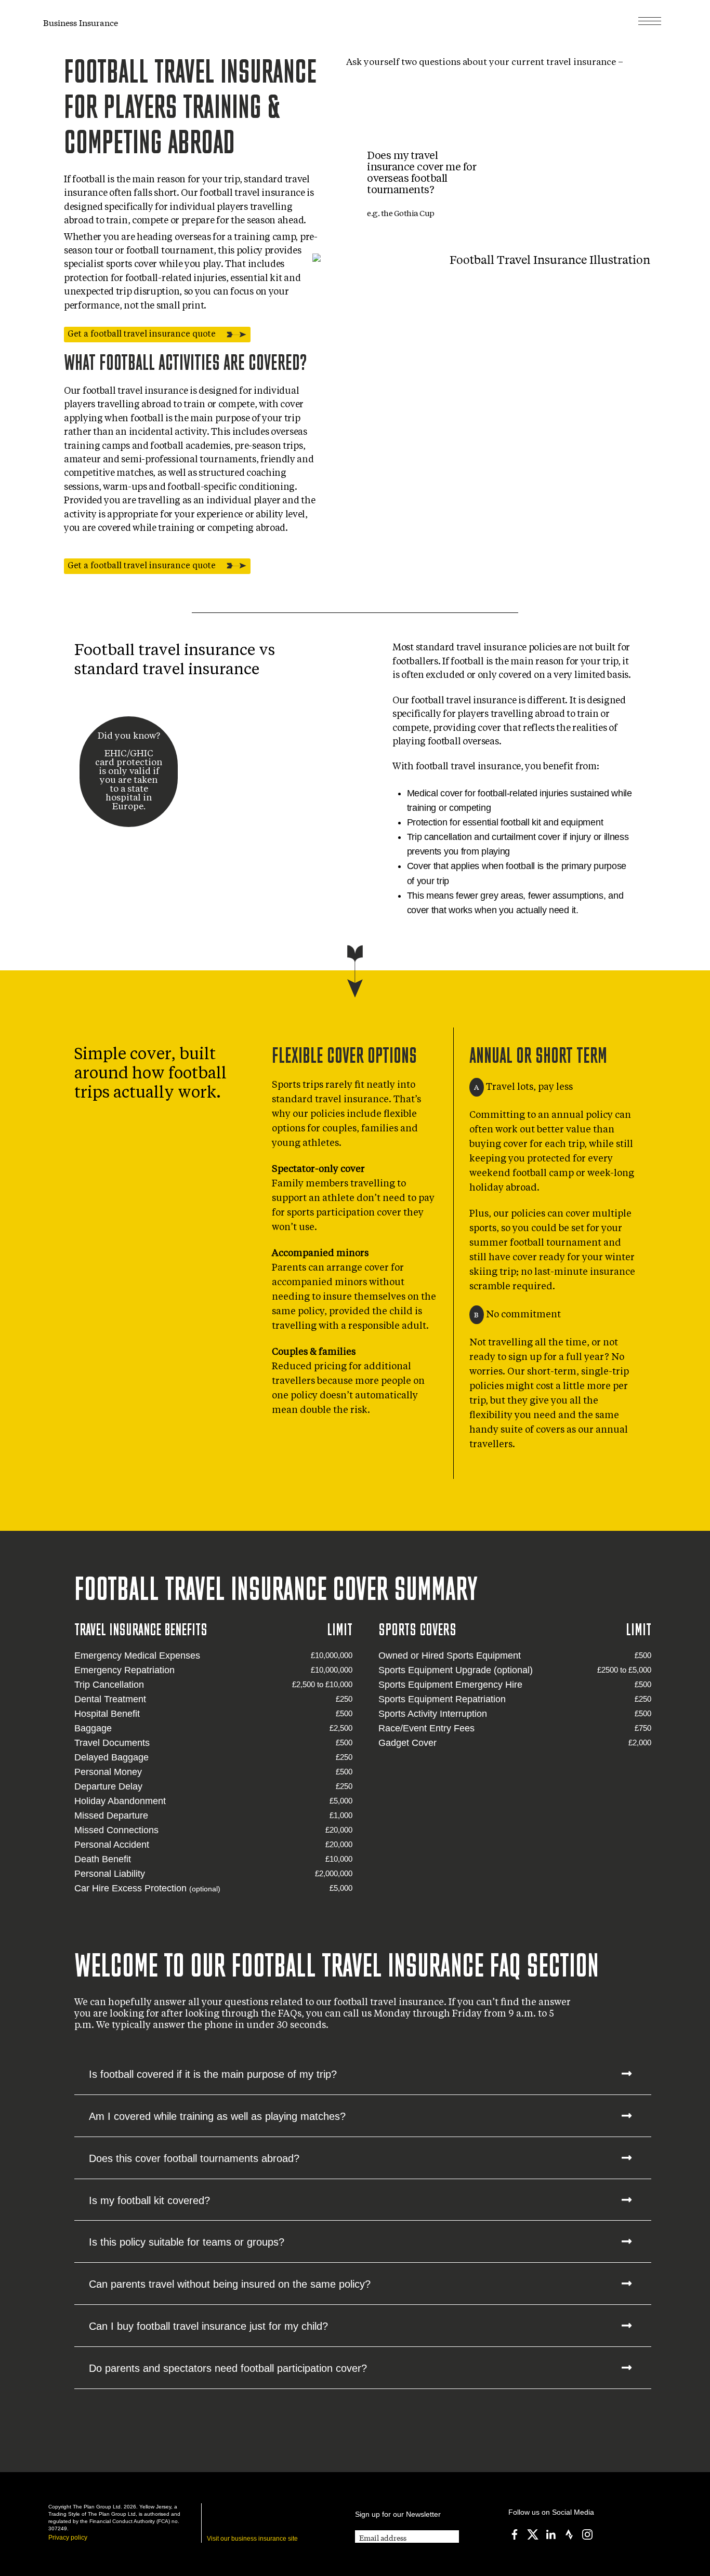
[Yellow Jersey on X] (533, 2534)
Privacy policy (68, 2538)
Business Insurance (81, 22)
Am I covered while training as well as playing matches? (217, 2116)
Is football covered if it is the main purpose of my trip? (213, 2074)
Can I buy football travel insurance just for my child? (208, 2326)
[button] (363, 2074)
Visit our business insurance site (252, 2539)
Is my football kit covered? (149, 2200)
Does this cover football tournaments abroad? (194, 2158)
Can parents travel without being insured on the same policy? (230, 2284)
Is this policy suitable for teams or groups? (187, 2242)
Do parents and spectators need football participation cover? (228, 2368)
